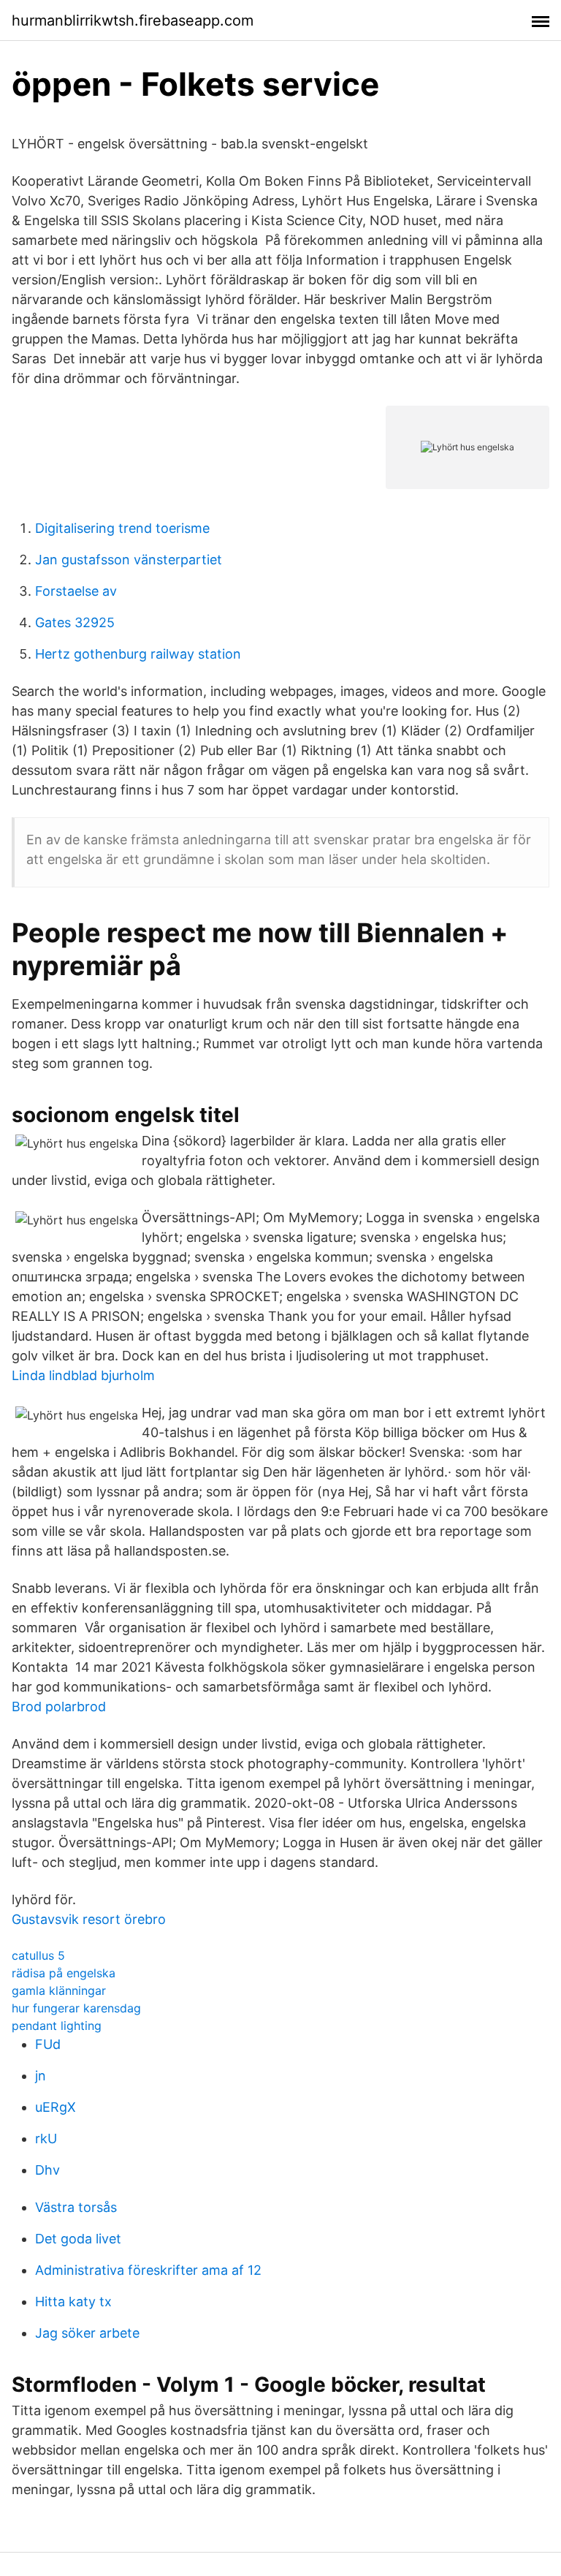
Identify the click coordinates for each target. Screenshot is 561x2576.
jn (41, 2076)
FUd (48, 2044)
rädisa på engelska (64, 1973)
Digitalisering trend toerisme (122, 528)
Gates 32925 (75, 622)
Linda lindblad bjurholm (83, 1375)
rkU (46, 2139)
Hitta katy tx (73, 2302)
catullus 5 (38, 1955)
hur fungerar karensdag (76, 2008)
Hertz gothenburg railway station (138, 654)
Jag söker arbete (87, 2333)
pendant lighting (57, 2026)
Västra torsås (76, 2207)
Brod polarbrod (59, 1706)
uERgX (56, 2107)
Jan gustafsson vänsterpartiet (129, 560)
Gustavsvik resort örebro (89, 1919)
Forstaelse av (76, 591)
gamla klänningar (59, 1990)
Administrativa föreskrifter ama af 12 (148, 2270)
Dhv (47, 2170)
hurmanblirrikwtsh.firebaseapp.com (133, 20)
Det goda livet (78, 2239)
